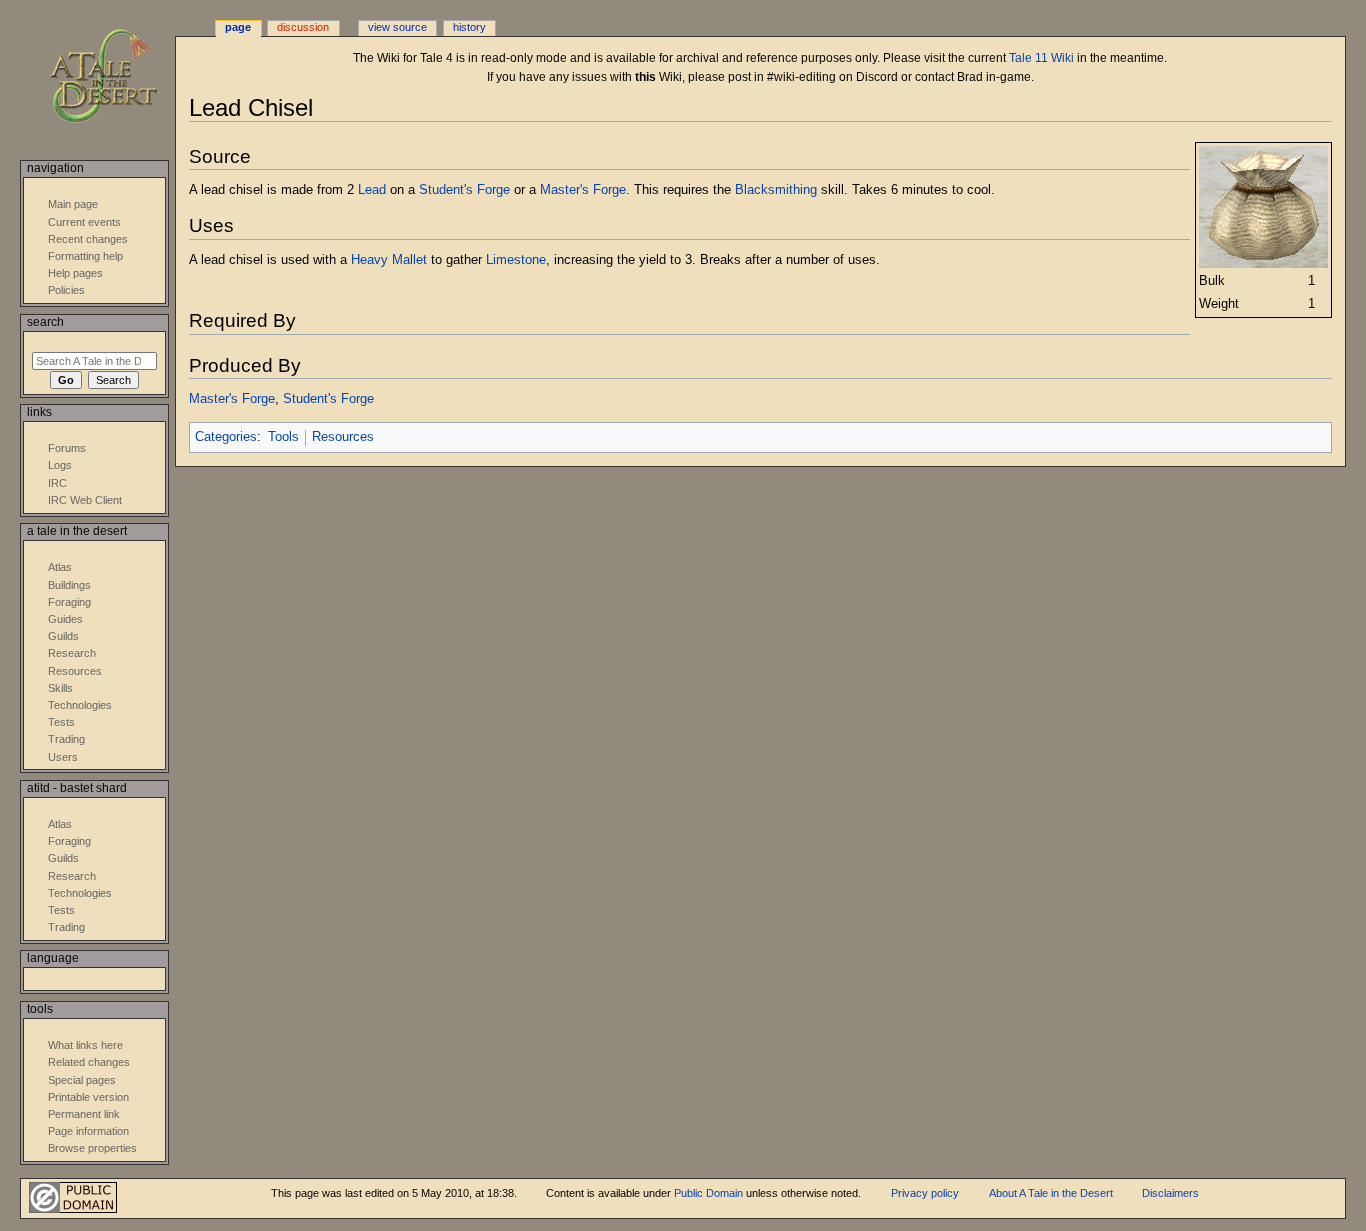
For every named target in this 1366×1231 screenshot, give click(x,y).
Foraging (69, 602)
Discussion (303, 27)
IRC (57, 483)
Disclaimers (1170, 1193)
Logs (60, 465)
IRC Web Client (85, 500)
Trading (66, 739)
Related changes (89, 1062)
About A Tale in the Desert (1051, 1193)
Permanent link (84, 1114)
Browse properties (92, 1148)
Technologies (80, 705)
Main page (73, 204)
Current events (84, 222)
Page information (88, 1131)
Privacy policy (925, 1193)
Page (238, 27)
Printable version (88, 1097)
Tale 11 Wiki (1041, 58)
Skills (60, 688)
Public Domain (708, 1193)
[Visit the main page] (117, 77)
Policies (66, 290)
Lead (372, 190)
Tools (283, 437)
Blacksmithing (776, 190)
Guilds (63, 636)
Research (72, 653)
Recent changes (88, 239)
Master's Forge (583, 190)
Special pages (82, 1080)
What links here (85, 1045)
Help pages (75, 273)
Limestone (516, 260)
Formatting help (85, 256)
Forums (67, 448)
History (469, 27)
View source (397, 27)
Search (45, 322)
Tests (61, 722)
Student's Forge (464, 190)
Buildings (69, 585)
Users (63, 757)
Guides (65, 619)
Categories (226, 437)
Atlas (60, 567)
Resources (343, 437)
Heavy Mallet (389, 260)
